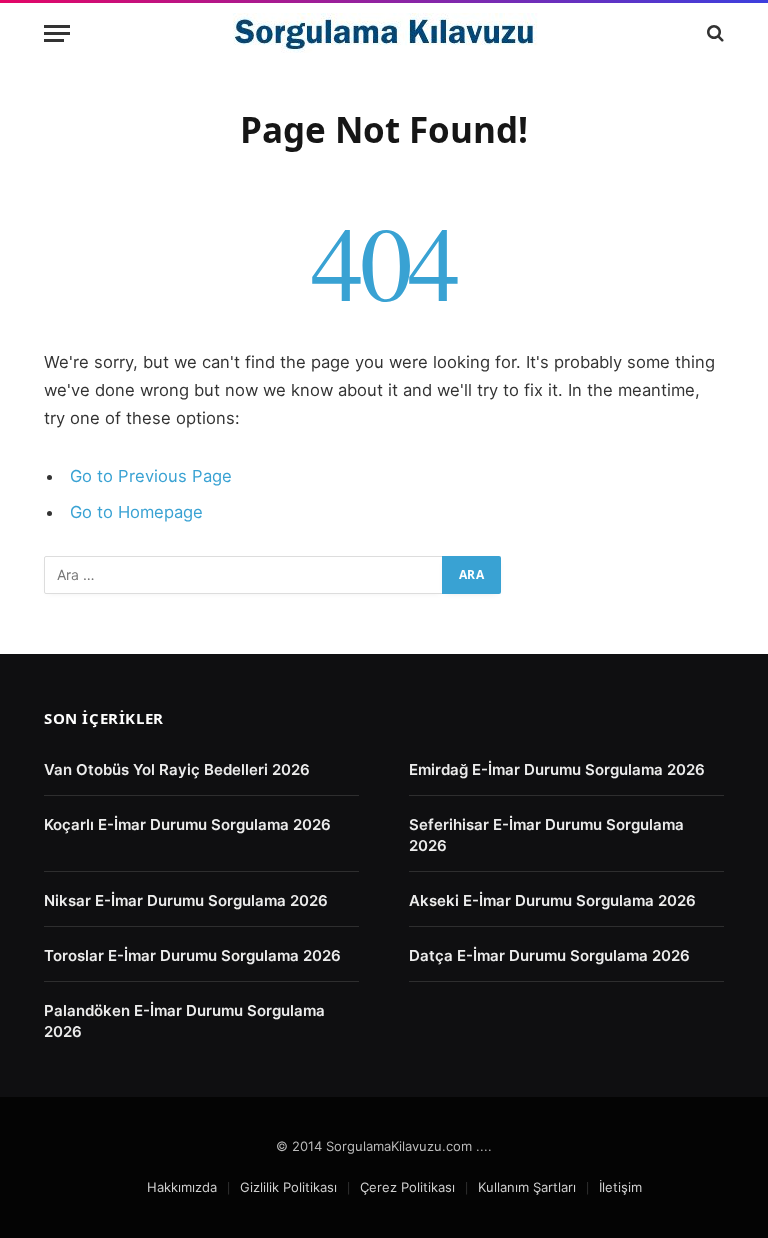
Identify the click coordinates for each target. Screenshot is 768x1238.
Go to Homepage (136, 512)
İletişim (620, 1187)
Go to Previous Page (151, 476)
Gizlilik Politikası (288, 1187)
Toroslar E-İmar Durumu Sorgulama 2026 (192, 955)
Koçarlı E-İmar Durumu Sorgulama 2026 (187, 824)
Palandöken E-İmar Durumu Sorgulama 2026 (184, 1021)
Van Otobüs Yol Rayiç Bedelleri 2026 (177, 769)
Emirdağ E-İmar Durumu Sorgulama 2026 (557, 769)
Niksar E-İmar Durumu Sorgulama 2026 (186, 900)
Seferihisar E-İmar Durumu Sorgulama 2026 (546, 835)
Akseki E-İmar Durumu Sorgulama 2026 (552, 900)
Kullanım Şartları (527, 1187)
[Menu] (57, 33)
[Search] (713, 33)
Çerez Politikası (407, 1187)
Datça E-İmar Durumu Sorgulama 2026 (549, 955)
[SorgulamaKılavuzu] (384, 33)
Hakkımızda (182, 1187)
